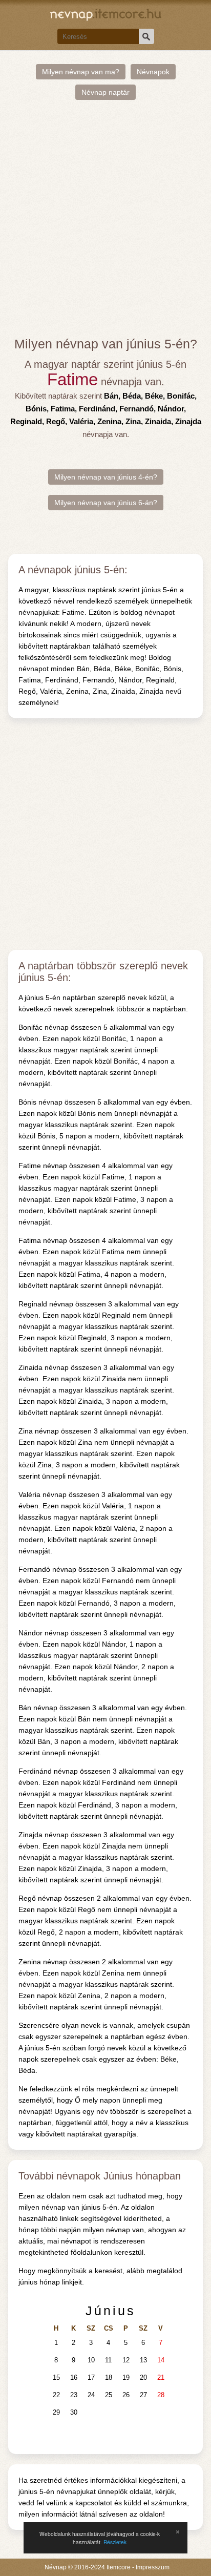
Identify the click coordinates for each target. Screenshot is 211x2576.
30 (74, 2412)
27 (143, 2395)
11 (108, 2360)
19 (126, 2377)
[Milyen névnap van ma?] (106, 14)
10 (91, 2360)
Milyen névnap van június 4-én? (106, 477)
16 (74, 2377)
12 (126, 2360)
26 (126, 2395)
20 (143, 2377)
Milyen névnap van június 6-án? (106, 503)
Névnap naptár (105, 92)
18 (109, 2377)
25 (109, 2395)
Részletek (115, 2542)
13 (143, 2360)
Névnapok (153, 72)
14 (161, 2360)
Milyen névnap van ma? (81, 72)
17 (91, 2377)
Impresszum (153, 2567)
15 (56, 2377)
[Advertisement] (105, 218)
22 (56, 2395)
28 (161, 2395)
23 (74, 2395)
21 (161, 2377)
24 (91, 2395)
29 (56, 2412)
